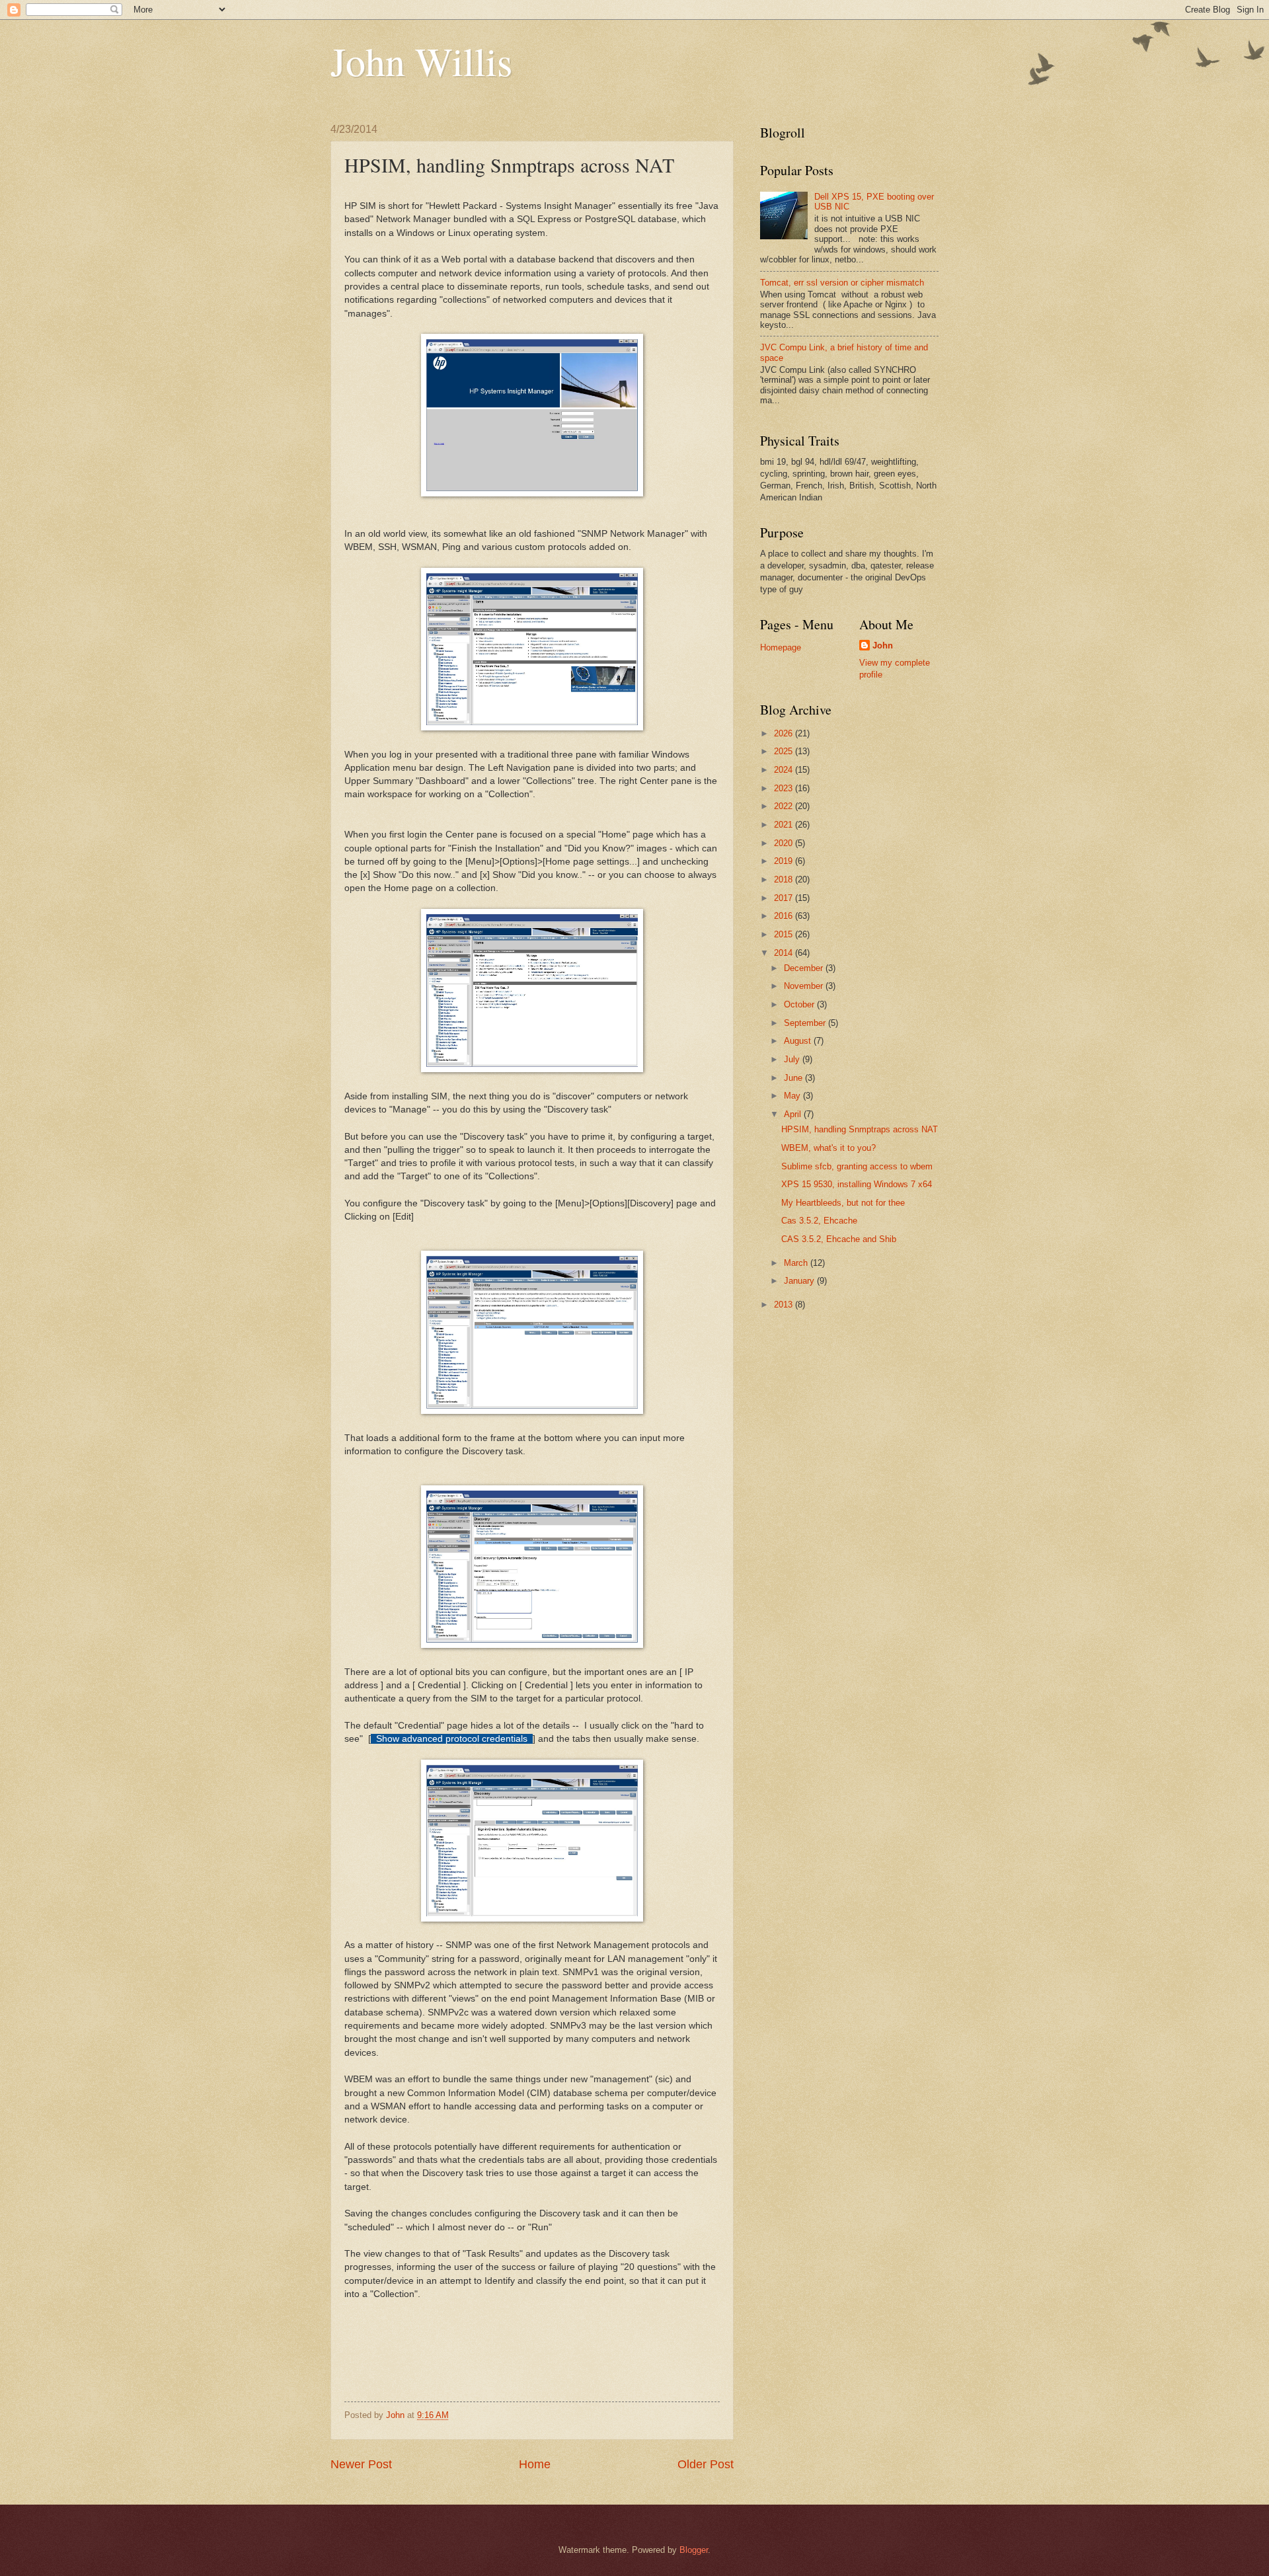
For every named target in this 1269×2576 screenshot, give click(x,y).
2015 (785, 934)
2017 (785, 898)
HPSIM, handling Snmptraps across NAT (860, 1129)
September (806, 1023)
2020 (785, 843)
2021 (785, 825)
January (800, 1281)
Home (535, 2464)
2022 (785, 806)
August (799, 1041)
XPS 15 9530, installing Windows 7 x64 (857, 1184)
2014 (785, 953)
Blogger (694, 2550)
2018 (785, 879)
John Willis (421, 61)
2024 (785, 770)
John (883, 645)
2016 (785, 916)
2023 (785, 788)
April (794, 1114)
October (800, 1004)
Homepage (781, 647)
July (793, 1059)
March (797, 1263)
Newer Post (361, 2464)
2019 (785, 861)
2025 (785, 751)
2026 (785, 733)
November (805, 986)
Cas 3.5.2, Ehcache (819, 1221)
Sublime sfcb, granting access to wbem (857, 1166)
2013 (785, 1305)
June (794, 1078)
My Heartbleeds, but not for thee (843, 1203)
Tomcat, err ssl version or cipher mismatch (842, 283)
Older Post (706, 2464)
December (805, 968)
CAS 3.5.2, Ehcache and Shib (839, 1239)
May (793, 1096)
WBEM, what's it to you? (828, 1148)
